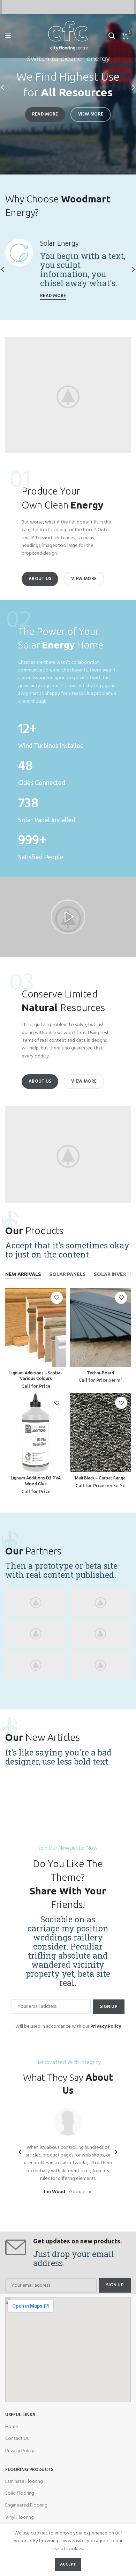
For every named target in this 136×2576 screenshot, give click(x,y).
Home (12, 2427)
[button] (68, 917)
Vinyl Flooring (20, 2518)
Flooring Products (29, 2470)
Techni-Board (100, 1373)
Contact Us (17, 2439)
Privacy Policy (20, 2451)
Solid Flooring (20, 2493)
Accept (68, 2564)
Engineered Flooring (26, 2505)
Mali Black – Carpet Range (100, 1478)
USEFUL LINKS (20, 2415)
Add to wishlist (57, 1298)
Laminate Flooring (24, 2482)
